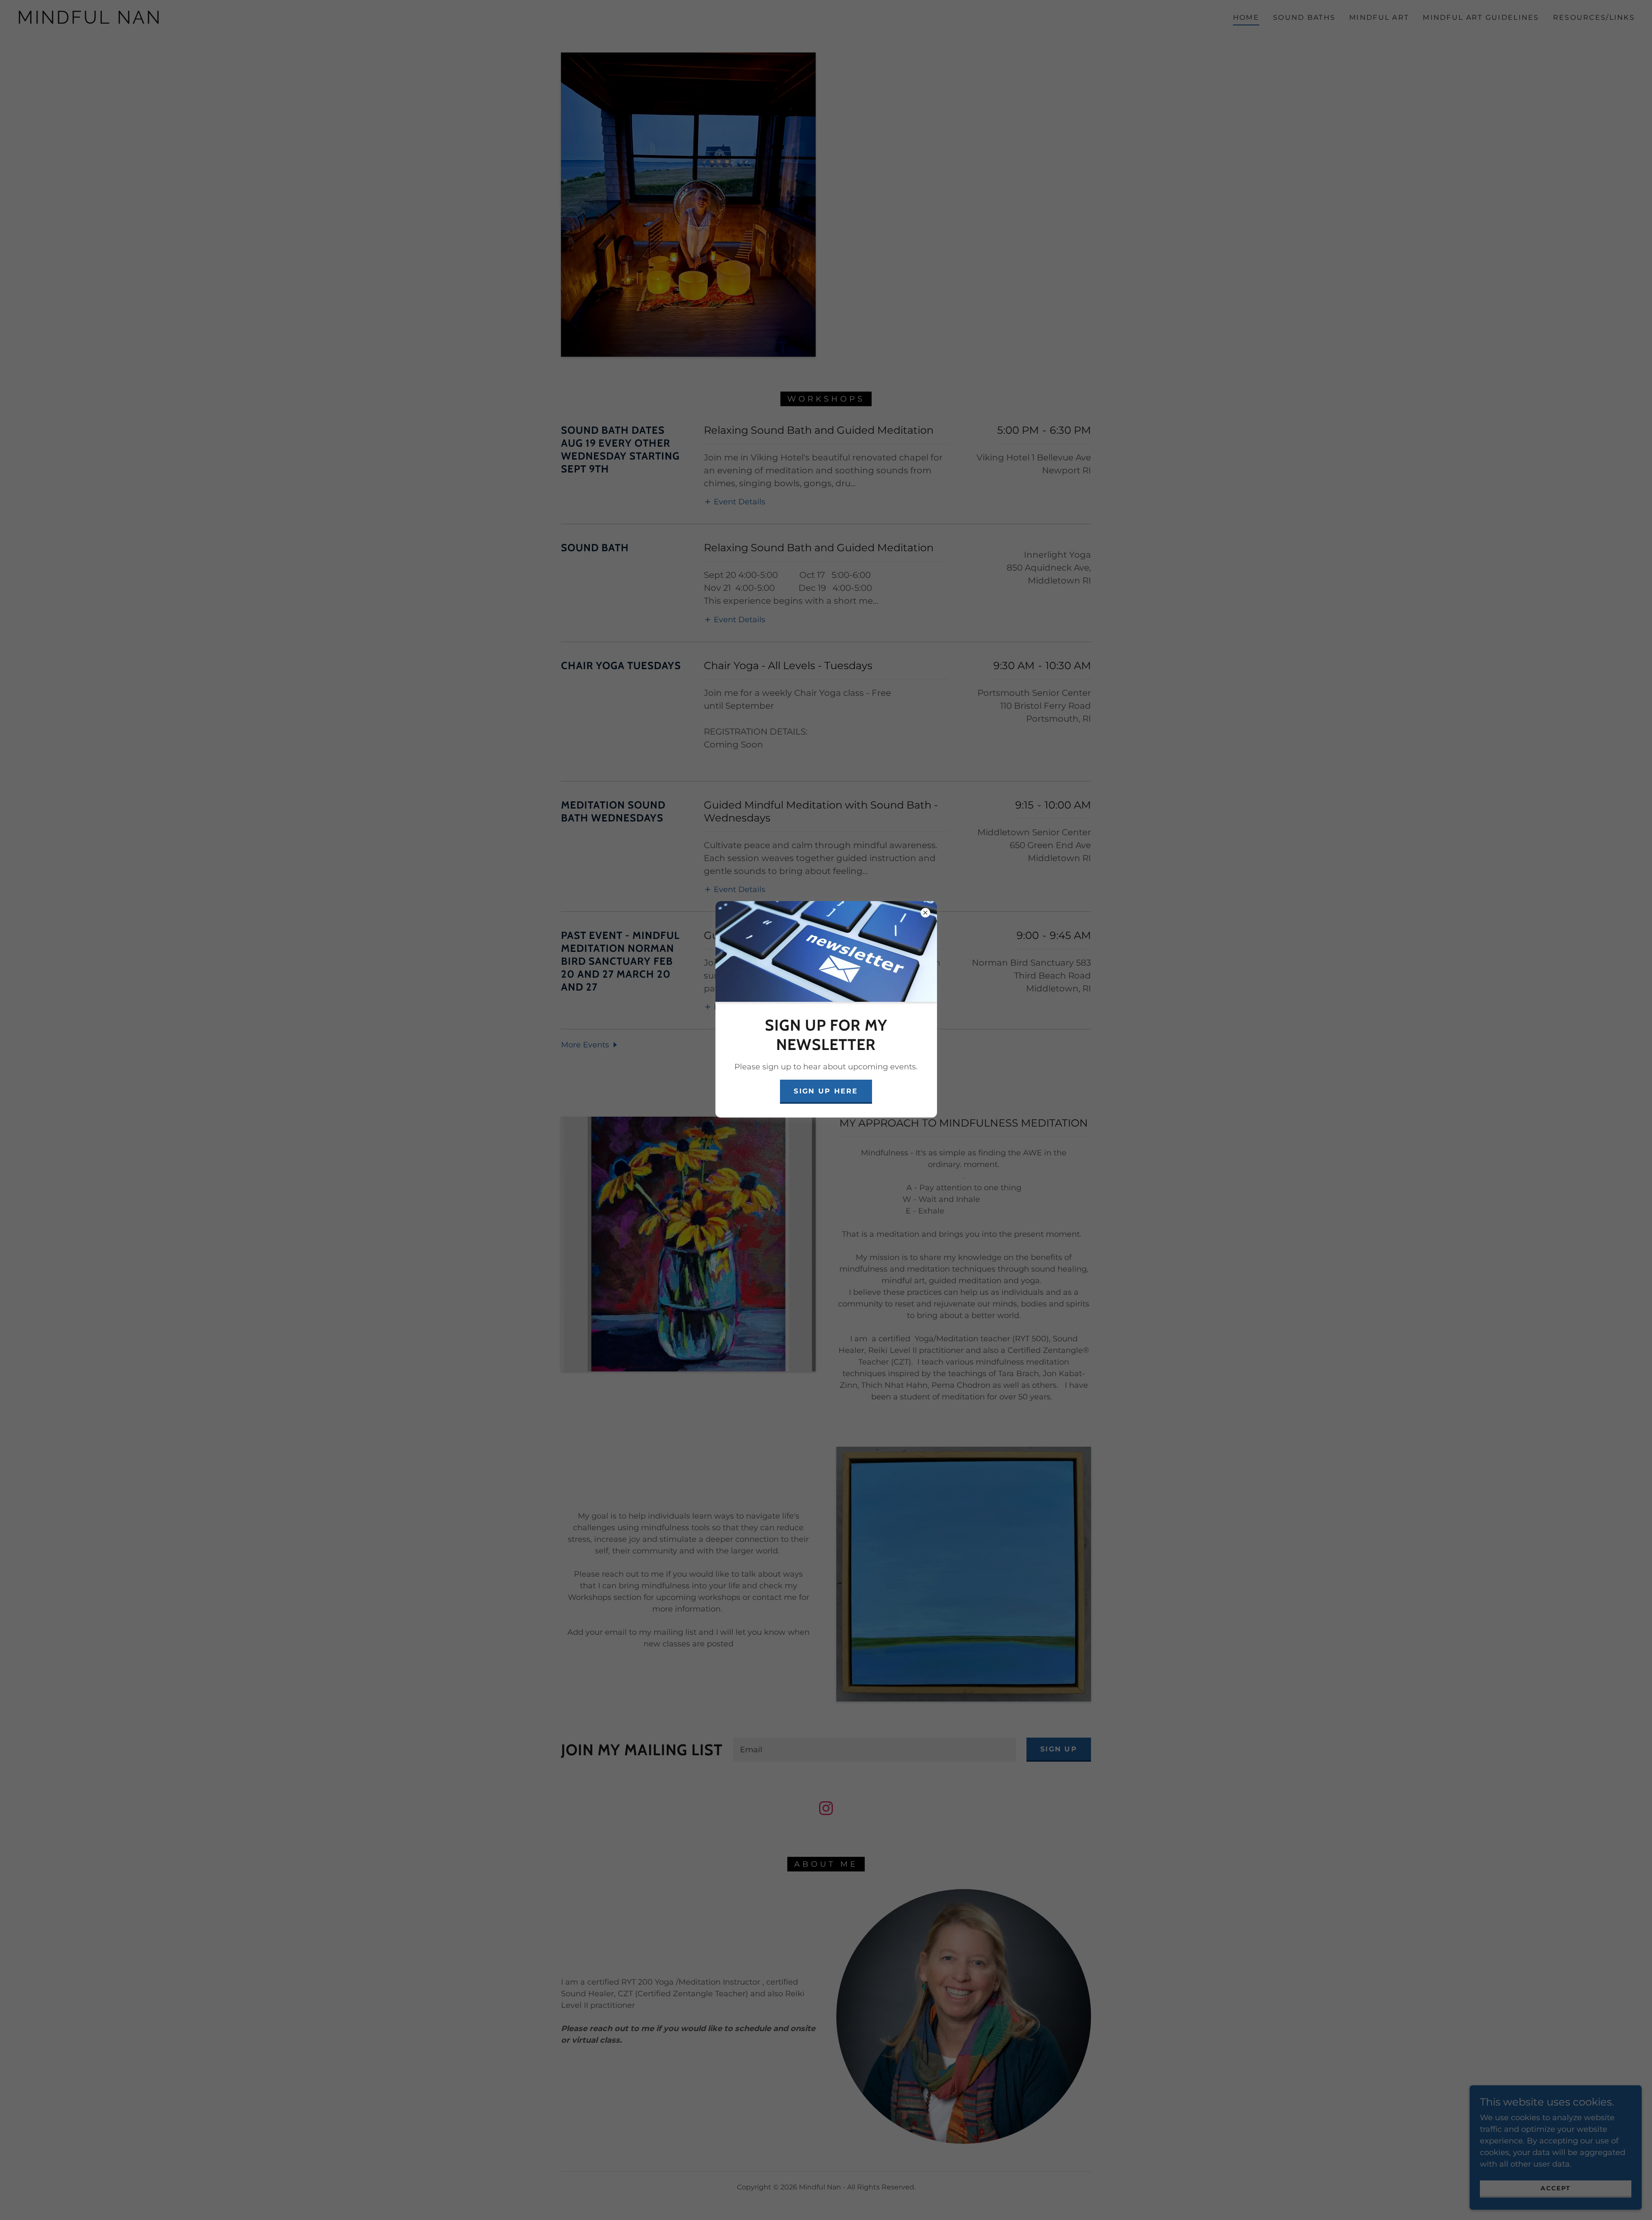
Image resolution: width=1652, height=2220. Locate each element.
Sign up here (826, 1091)
